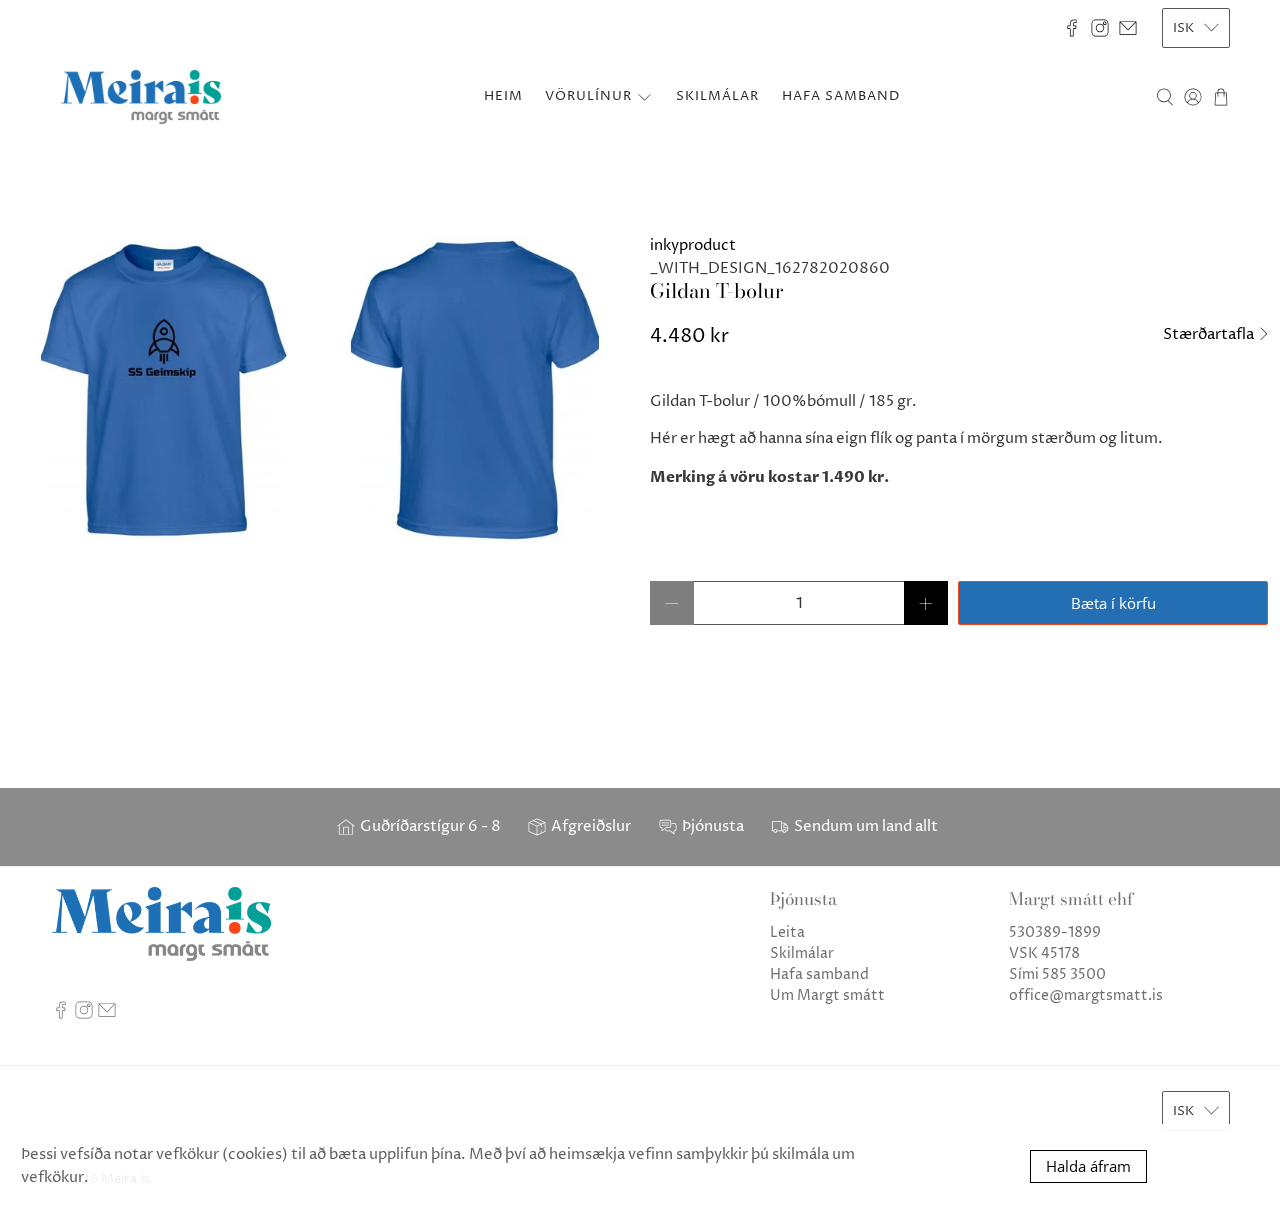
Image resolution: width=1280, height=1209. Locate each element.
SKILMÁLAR (717, 96)
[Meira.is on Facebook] (1072, 28)
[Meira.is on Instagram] (1100, 28)
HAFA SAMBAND (841, 96)
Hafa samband (819, 974)
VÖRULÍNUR (588, 96)
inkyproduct (693, 245)
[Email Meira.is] (1128, 28)
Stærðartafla (1210, 334)
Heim (503, 96)
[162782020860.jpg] (320, 390)
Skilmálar (802, 953)
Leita (787, 932)
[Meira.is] (141, 97)
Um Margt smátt (827, 995)
